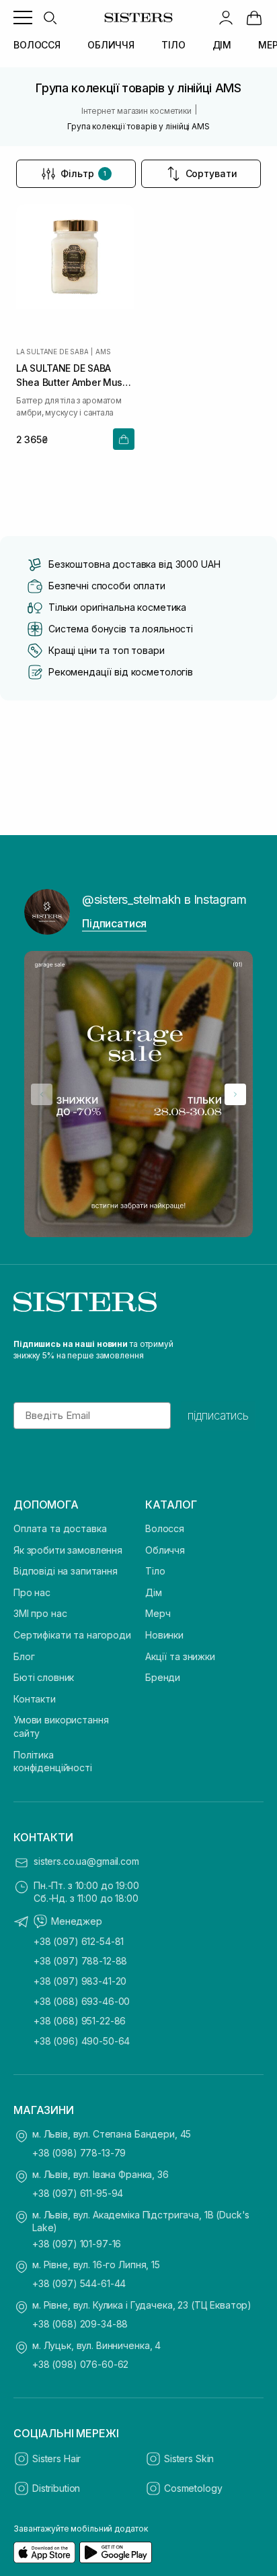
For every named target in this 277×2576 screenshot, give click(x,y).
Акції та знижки (180, 1656)
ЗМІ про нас (40, 1613)
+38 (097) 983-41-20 (80, 1981)
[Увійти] (226, 18)
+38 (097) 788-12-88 (80, 1961)
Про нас (32, 1592)
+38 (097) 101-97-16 (77, 2244)
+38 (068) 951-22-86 (80, 2021)
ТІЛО (173, 45)
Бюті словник (44, 1677)
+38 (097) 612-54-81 (79, 1941)
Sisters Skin (189, 2458)
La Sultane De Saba (52, 352)
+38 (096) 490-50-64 (82, 2041)
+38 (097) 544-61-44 (79, 2283)
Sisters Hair (56, 2458)
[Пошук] (50, 18)
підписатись (218, 1416)
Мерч (158, 1613)
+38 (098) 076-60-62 (80, 2364)
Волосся (165, 1528)
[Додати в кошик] (124, 439)
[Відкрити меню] (23, 18)
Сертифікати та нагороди (72, 1635)
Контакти (35, 1699)
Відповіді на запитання (66, 1571)
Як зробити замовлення (68, 1550)
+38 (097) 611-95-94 (78, 2193)
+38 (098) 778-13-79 (79, 2153)
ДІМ (222, 45)
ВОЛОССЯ (37, 45)
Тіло (155, 1571)
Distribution (56, 2488)
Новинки (164, 1635)
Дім (154, 1592)
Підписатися (114, 923)
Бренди (163, 1677)
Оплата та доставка (60, 1528)
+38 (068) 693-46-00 (82, 2001)
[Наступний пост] (235, 1094)
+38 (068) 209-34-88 (80, 2324)
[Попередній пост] (42, 1094)
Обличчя (165, 1550)
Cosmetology (193, 2488)
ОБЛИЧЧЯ (111, 45)
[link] (254, 18)
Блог (24, 1656)
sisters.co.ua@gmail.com (86, 1861)
